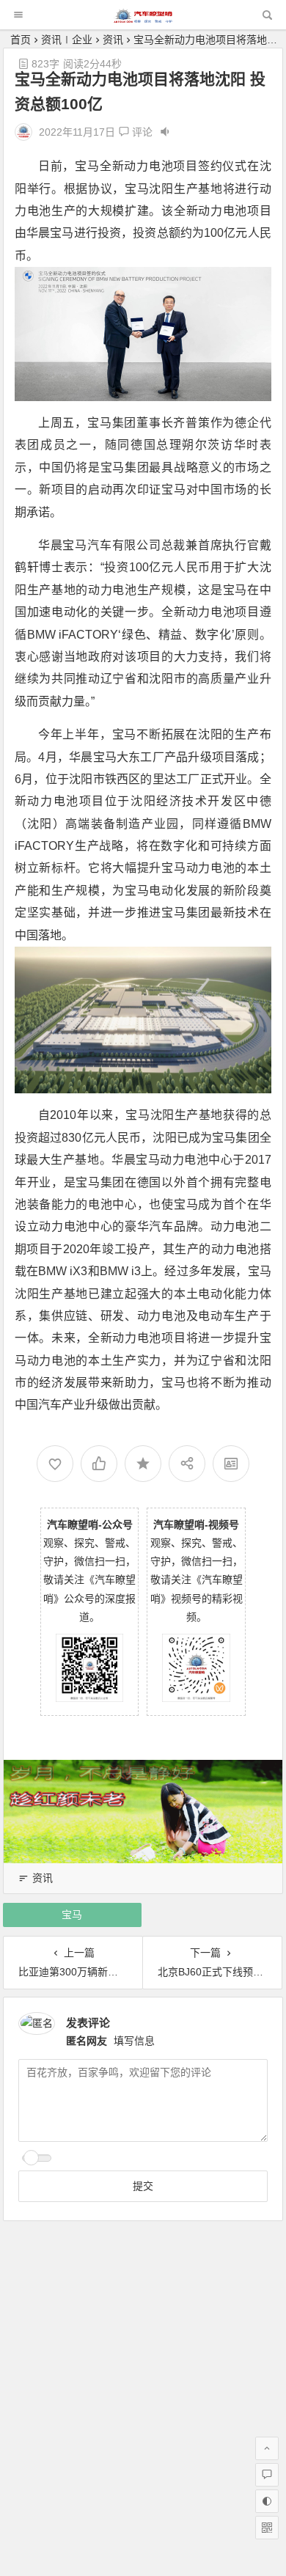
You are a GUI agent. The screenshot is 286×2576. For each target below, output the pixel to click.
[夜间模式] (267, 2501)
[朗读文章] (165, 132)
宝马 (72, 1915)
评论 (141, 132)
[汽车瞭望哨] (143, 19)
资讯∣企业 (67, 40)
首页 (21, 40)
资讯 (113, 40)
